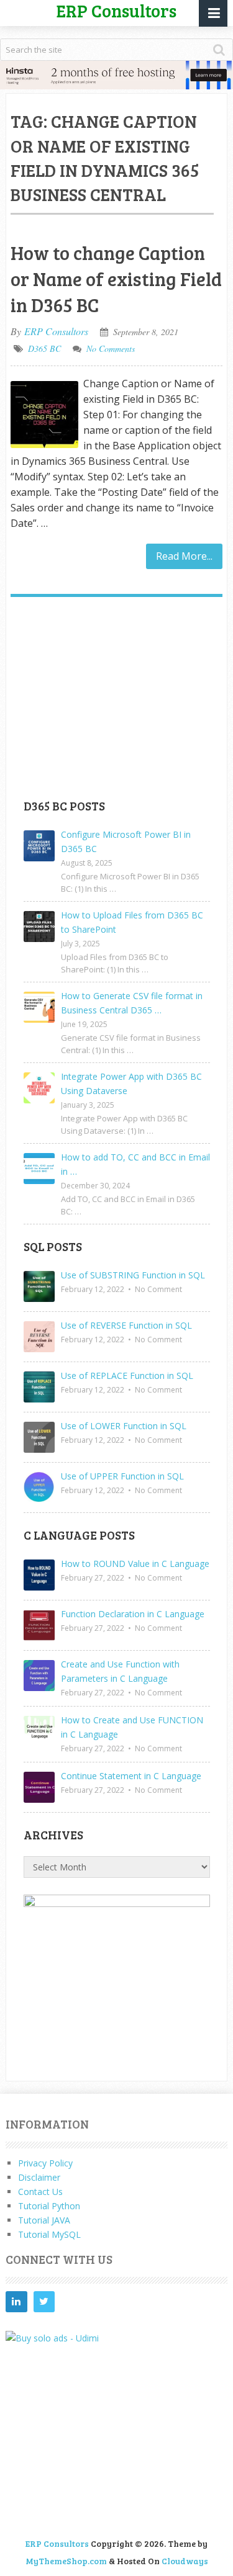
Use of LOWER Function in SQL (124, 1426)
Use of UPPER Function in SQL (122, 1476)
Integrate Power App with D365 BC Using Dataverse (131, 1084)
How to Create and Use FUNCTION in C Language (132, 1727)
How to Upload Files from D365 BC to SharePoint (132, 922)
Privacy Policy (45, 2163)
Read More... (184, 556)
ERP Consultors (56, 331)
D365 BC (44, 348)
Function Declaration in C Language (133, 1614)
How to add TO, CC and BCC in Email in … (135, 1164)
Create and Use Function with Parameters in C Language (120, 1671)
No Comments (111, 348)
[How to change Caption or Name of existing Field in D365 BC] (44, 415)
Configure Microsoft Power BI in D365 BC (126, 841)
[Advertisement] (117, 702)
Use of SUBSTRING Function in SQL (133, 1275)
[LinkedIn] (16, 2302)
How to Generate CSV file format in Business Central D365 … (132, 1003)
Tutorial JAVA (44, 2220)
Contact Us (40, 2192)
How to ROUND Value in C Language (135, 1564)
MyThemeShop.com (66, 2561)
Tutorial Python (49, 2206)
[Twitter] (44, 2302)
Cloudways (185, 2561)
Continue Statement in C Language (131, 1776)
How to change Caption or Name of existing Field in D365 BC (116, 279)
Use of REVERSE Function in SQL (126, 1325)
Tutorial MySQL (49, 2234)
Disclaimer (39, 2177)
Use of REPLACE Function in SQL (127, 1376)
